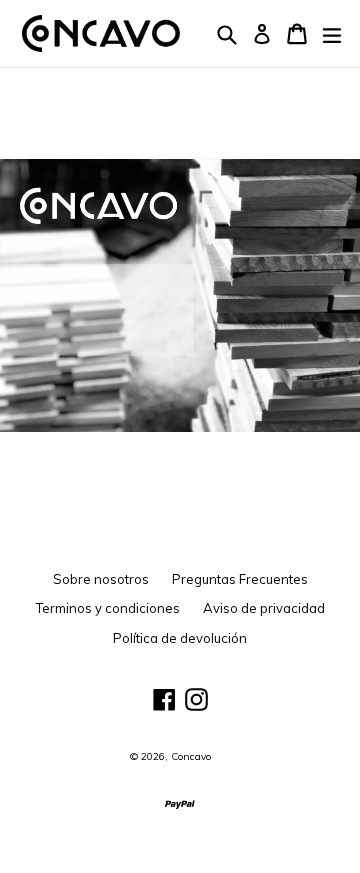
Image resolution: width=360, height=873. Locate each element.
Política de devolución (180, 638)
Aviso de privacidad (264, 608)
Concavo (191, 756)
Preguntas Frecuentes (240, 579)
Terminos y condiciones (108, 608)
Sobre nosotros (101, 579)
